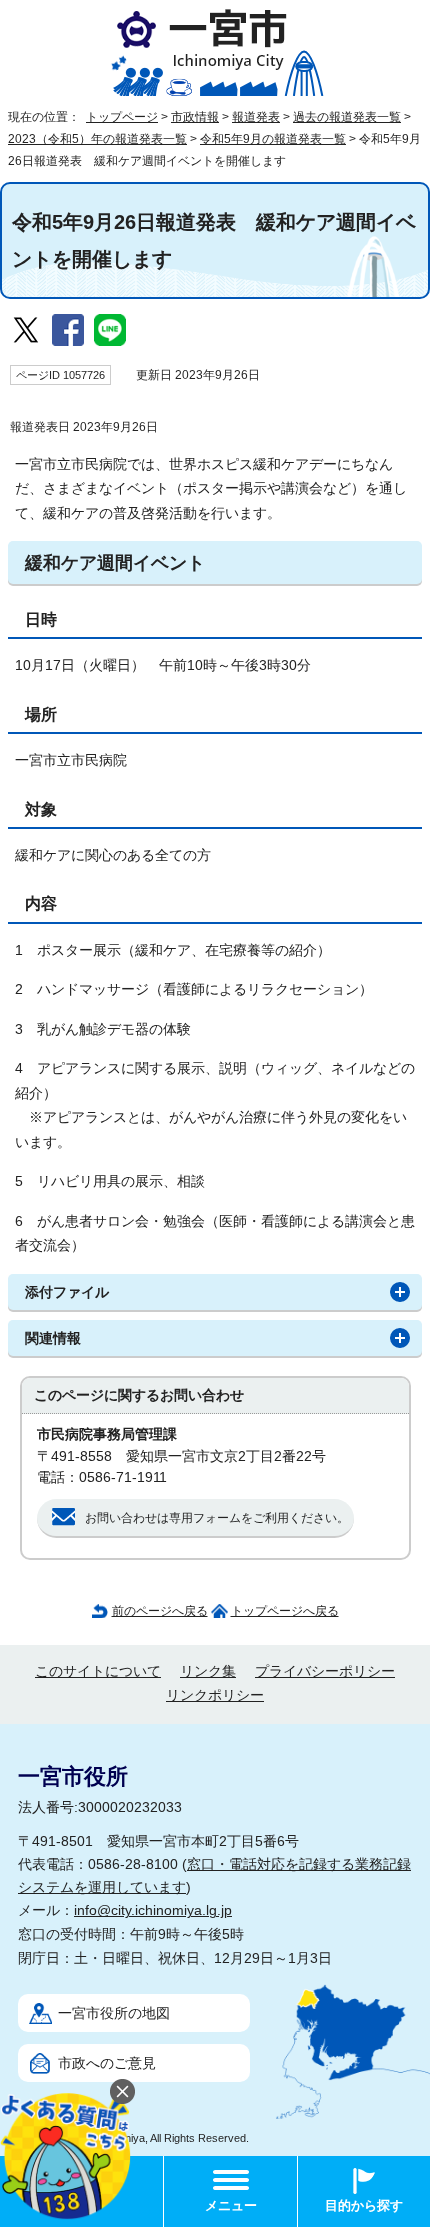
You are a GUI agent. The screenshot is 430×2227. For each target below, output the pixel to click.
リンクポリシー (215, 1695)
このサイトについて (98, 1671)
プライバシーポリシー (325, 1671)
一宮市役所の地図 (114, 2013)
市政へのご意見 (107, 2063)
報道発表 (256, 117)
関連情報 (53, 1338)
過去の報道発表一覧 (347, 117)
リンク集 (208, 1671)
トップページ (122, 117)
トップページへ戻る (285, 1611)
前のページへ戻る (160, 1611)
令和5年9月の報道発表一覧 (273, 139)
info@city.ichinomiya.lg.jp (153, 1910)
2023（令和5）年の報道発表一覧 (97, 139)
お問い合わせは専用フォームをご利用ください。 (217, 1518)
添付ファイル (67, 1292)
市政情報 (195, 117)
